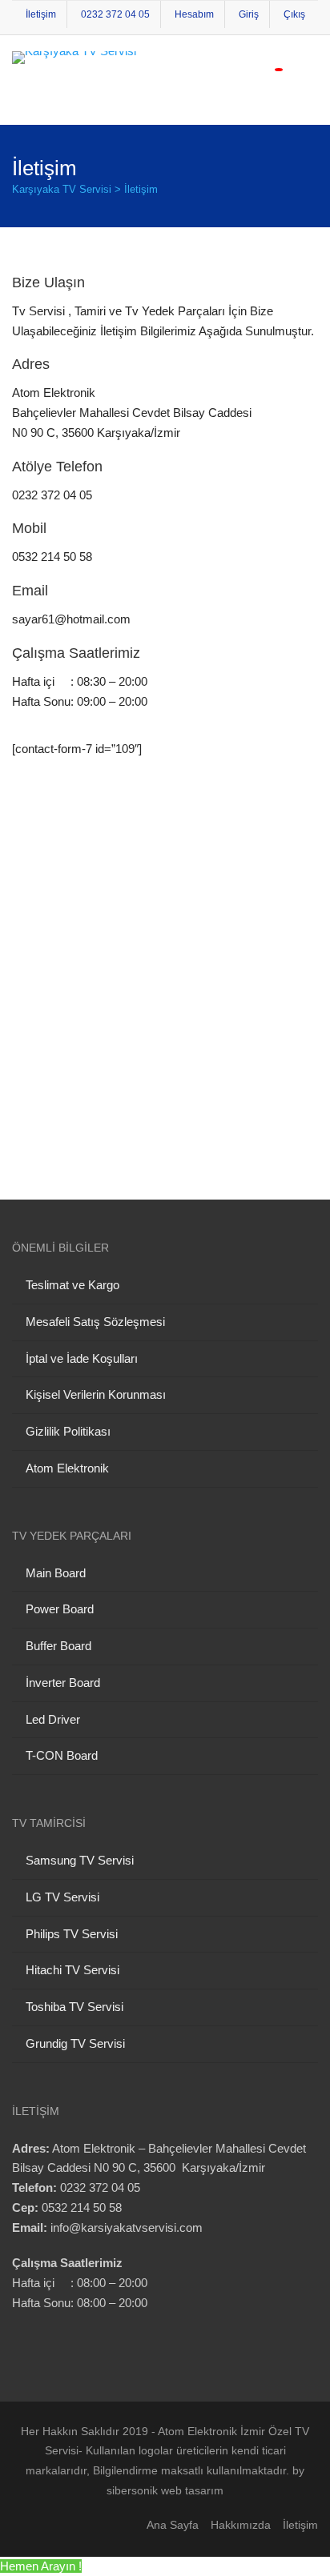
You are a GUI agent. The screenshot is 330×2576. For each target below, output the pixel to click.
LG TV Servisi (62, 1897)
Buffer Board (58, 1646)
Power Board (60, 1609)
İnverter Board (63, 1683)
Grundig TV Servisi (75, 2043)
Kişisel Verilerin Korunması (96, 1394)
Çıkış (294, 14)
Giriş (249, 14)
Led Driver (53, 1719)
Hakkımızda (241, 2525)
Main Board (56, 1573)
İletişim (41, 14)
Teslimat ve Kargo (72, 1285)
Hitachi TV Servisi (72, 1970)
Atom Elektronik (67, 1468)
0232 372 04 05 (115, 14)
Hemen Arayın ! (41, 2566)
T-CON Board (62, 1755)
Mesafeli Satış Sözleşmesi (95, 1322)
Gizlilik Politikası (68, 1431)
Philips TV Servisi (72, 1934)
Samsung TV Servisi (80, 1860)
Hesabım (194, 14)
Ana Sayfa (173, 2525)
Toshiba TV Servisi (74, 2007)
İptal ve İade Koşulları (82, 1358)
